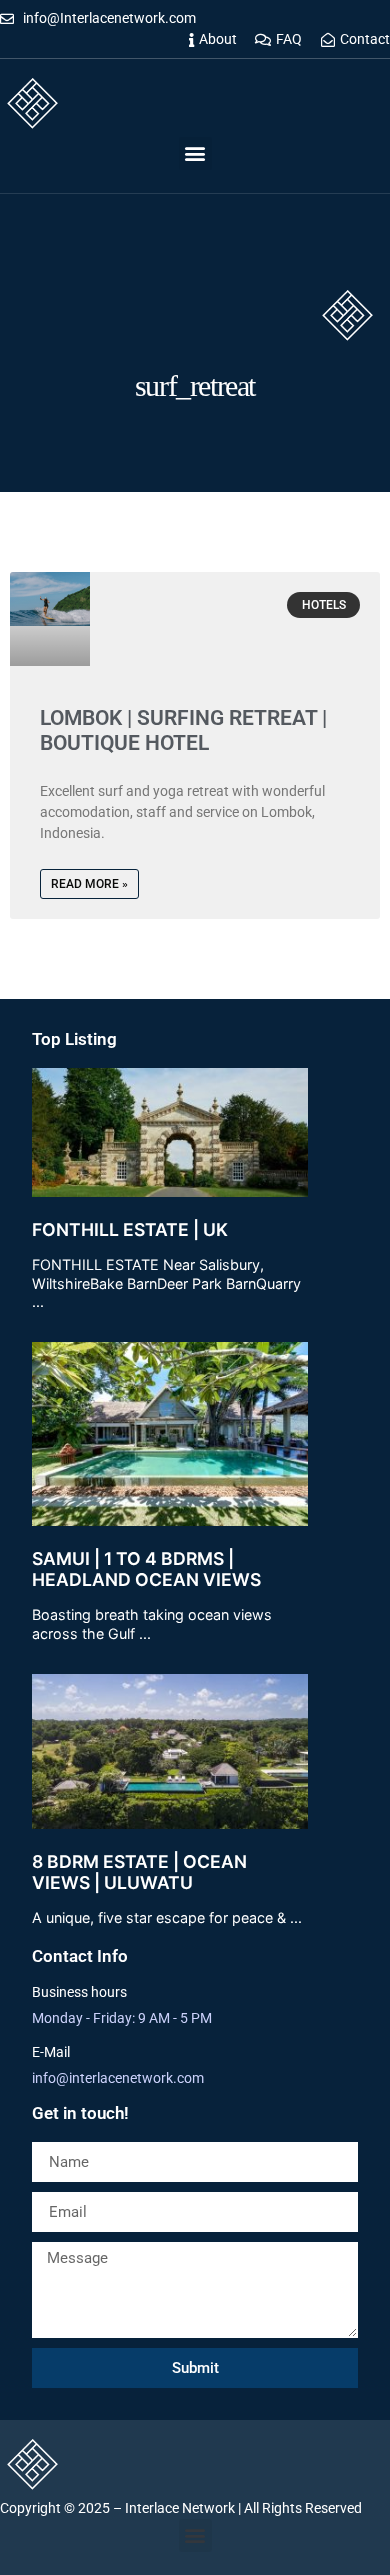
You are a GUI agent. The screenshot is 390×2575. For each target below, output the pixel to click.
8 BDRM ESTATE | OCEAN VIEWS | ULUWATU (139, 1872)
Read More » (89, 884)
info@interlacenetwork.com (118, 2078)
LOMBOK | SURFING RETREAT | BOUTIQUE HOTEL (183, 730)
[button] (195, 153)
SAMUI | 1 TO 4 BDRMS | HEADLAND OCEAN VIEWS (146, 1569)
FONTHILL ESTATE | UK (130, 1229)
